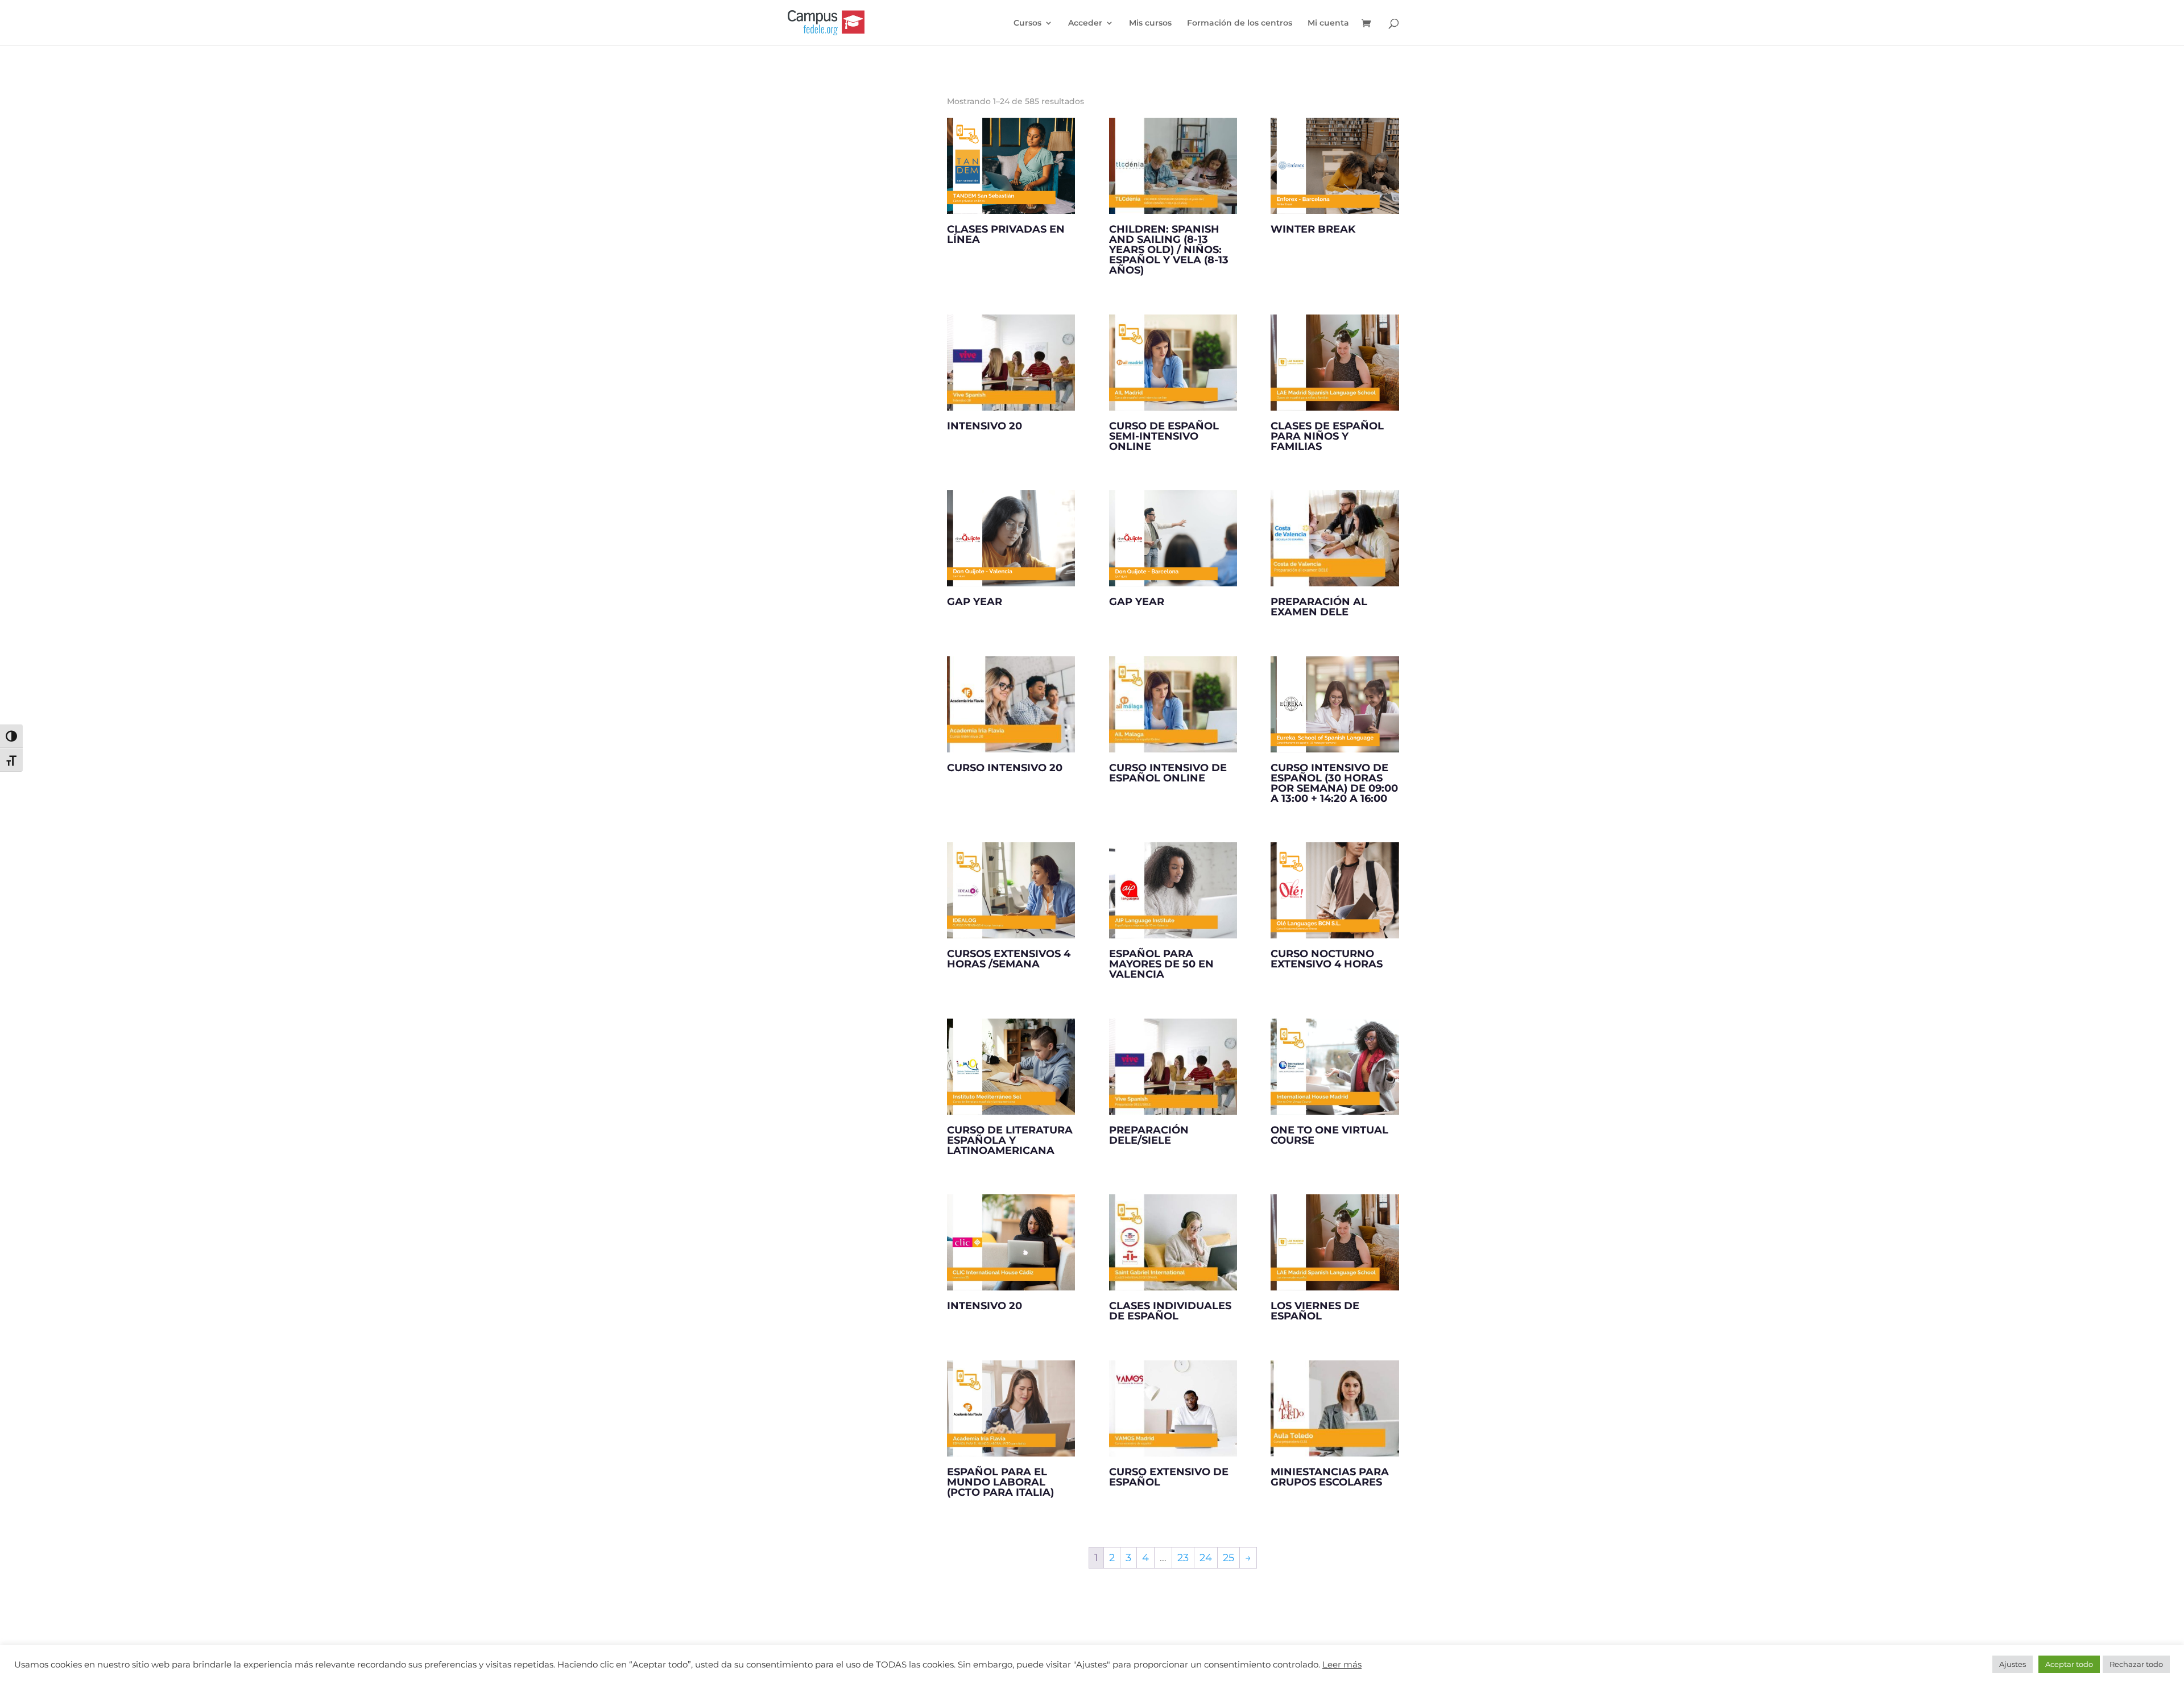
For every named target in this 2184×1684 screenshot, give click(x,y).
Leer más (1342, 1665)
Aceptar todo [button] (2069, 1664)
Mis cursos (1150, 23)
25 (1228, 1558)
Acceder (1085, 23)
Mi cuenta (1328, 23)
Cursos (1027, 23)
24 (1206, 1558)
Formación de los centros (1240, 23)
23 (1183, 1558)
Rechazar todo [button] (2136, 1664)
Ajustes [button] (2013, 1664)
